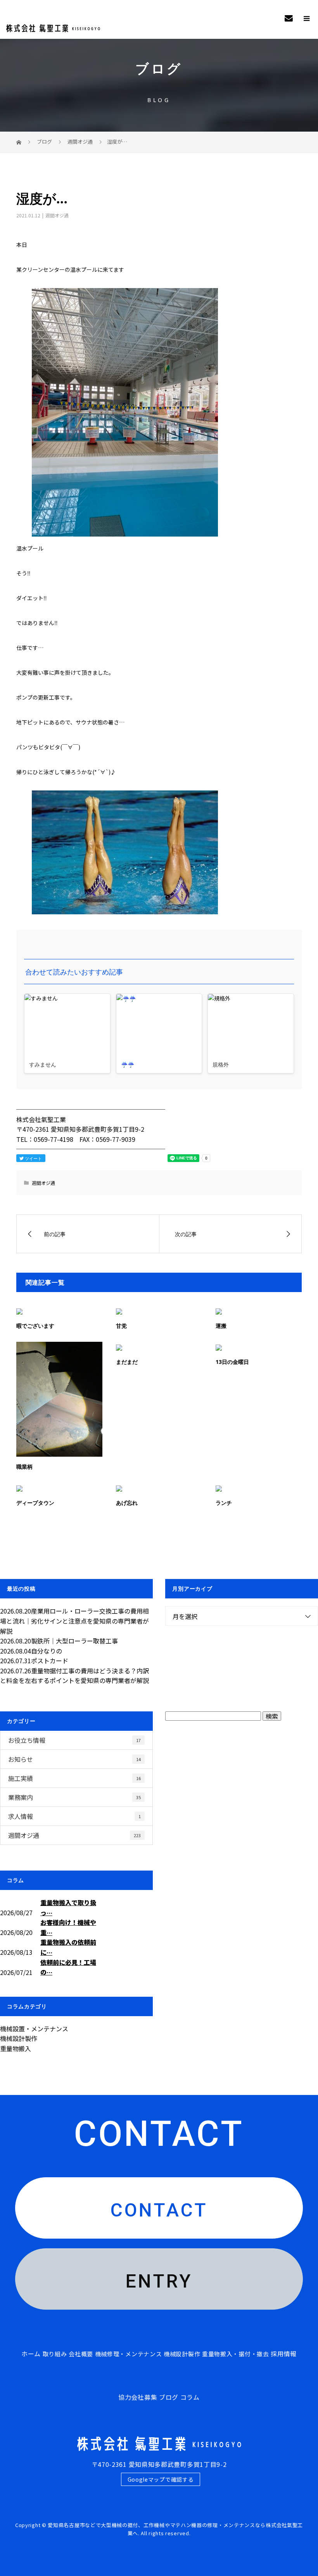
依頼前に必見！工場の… (68, 1967)
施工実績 (74, 1778)
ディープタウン (35, 1503)
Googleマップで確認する (161, 2479)
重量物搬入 (16, 2048)
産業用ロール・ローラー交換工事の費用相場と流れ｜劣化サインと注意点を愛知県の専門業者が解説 (74, 1621)
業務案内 (74, 1797)
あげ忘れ (127, 1503)
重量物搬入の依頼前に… (68, 1947)
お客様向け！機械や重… (68, 1927)
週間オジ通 (57, 215)
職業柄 (24, 1467)
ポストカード (50, 1661)
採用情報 (284, 2354)
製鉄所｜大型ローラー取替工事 (74, 1641)
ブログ (169, 2397)
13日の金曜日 (232, 1362)
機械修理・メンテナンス (129, 2354)
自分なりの (47, 1651)
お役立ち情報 (74, 1740)
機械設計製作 (19, 2038)
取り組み (55, 2354)
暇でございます (35, 1326)
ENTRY (159, 2281)
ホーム (31, 2354)
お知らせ (74, 1759)
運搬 (221, 1326)
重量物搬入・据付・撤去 (236, 2354)
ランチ (224, 1503)
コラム (190, 2397)
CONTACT (159, 2210)
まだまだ (127, 1362)
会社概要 (81, 2354)
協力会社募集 (138, 2397)
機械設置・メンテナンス (34, 2029)
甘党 (121, 1326)
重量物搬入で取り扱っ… (68, 1907)
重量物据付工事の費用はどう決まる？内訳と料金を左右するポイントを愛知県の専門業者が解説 (74, 1676)
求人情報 (74, 1816)
